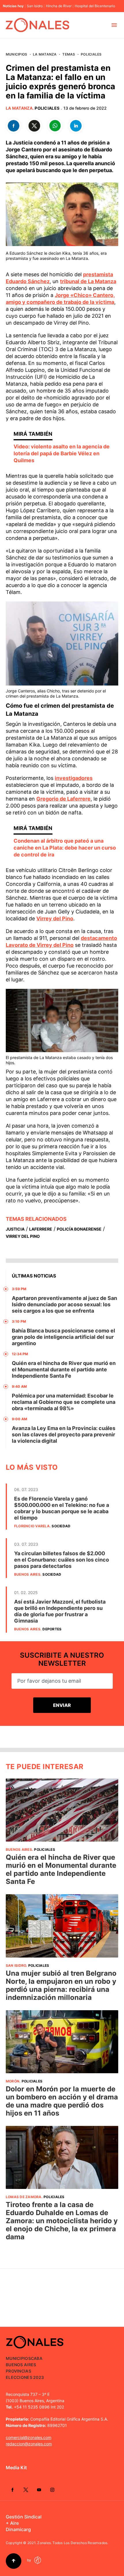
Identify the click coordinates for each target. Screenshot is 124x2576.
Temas (69, 54)
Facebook (12, 2490)
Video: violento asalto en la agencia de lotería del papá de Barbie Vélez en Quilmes (62, 453)
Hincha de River (59, 6)
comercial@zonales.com (29, 2437)
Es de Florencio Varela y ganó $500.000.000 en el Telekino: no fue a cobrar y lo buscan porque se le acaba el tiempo (62, 1508)
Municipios (16, 54)
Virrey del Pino (55, 918)
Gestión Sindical (24, 2517)
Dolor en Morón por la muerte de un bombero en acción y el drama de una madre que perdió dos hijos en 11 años (62, 2101)
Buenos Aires (27, 1574)
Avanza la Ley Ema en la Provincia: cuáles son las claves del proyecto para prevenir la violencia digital (64, 1434)
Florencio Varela (32, 1526)
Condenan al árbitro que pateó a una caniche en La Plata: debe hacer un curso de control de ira (65, 848)
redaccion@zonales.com (29, 2444)
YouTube (39, 2490)
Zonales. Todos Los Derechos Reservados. (73, 2543)
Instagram (52, 2490)
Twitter (26, 2490)
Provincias (18, 2371)
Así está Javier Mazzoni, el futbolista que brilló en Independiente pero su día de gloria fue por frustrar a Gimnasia (60, 1611)
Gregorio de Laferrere (63, 799)
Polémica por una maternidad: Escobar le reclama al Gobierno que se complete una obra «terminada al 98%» (64, 1402)
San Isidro (35, 6)
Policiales (91, 54)
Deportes (52, 1629)
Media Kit (16, 2468)
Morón (13, 2081)
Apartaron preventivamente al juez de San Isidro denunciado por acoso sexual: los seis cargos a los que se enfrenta (64, 1304)
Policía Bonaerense (79, 1229)
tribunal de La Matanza (88, 281)
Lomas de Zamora (24, 2197)
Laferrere (41, 1229)
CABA (37, 2358)
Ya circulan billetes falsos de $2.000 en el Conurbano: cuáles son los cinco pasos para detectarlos (62, 1560)
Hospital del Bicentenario (95, 6)
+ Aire (12, 2523)
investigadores (74, 778)
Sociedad (61, 1526)
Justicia (15, 1229)
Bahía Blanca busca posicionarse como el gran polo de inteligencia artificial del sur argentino (63, 1337)
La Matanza (45, 54)
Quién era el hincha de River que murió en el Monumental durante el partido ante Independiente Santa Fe (64, 1369)
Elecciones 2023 (25, 2377)
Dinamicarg (18, 2529)
